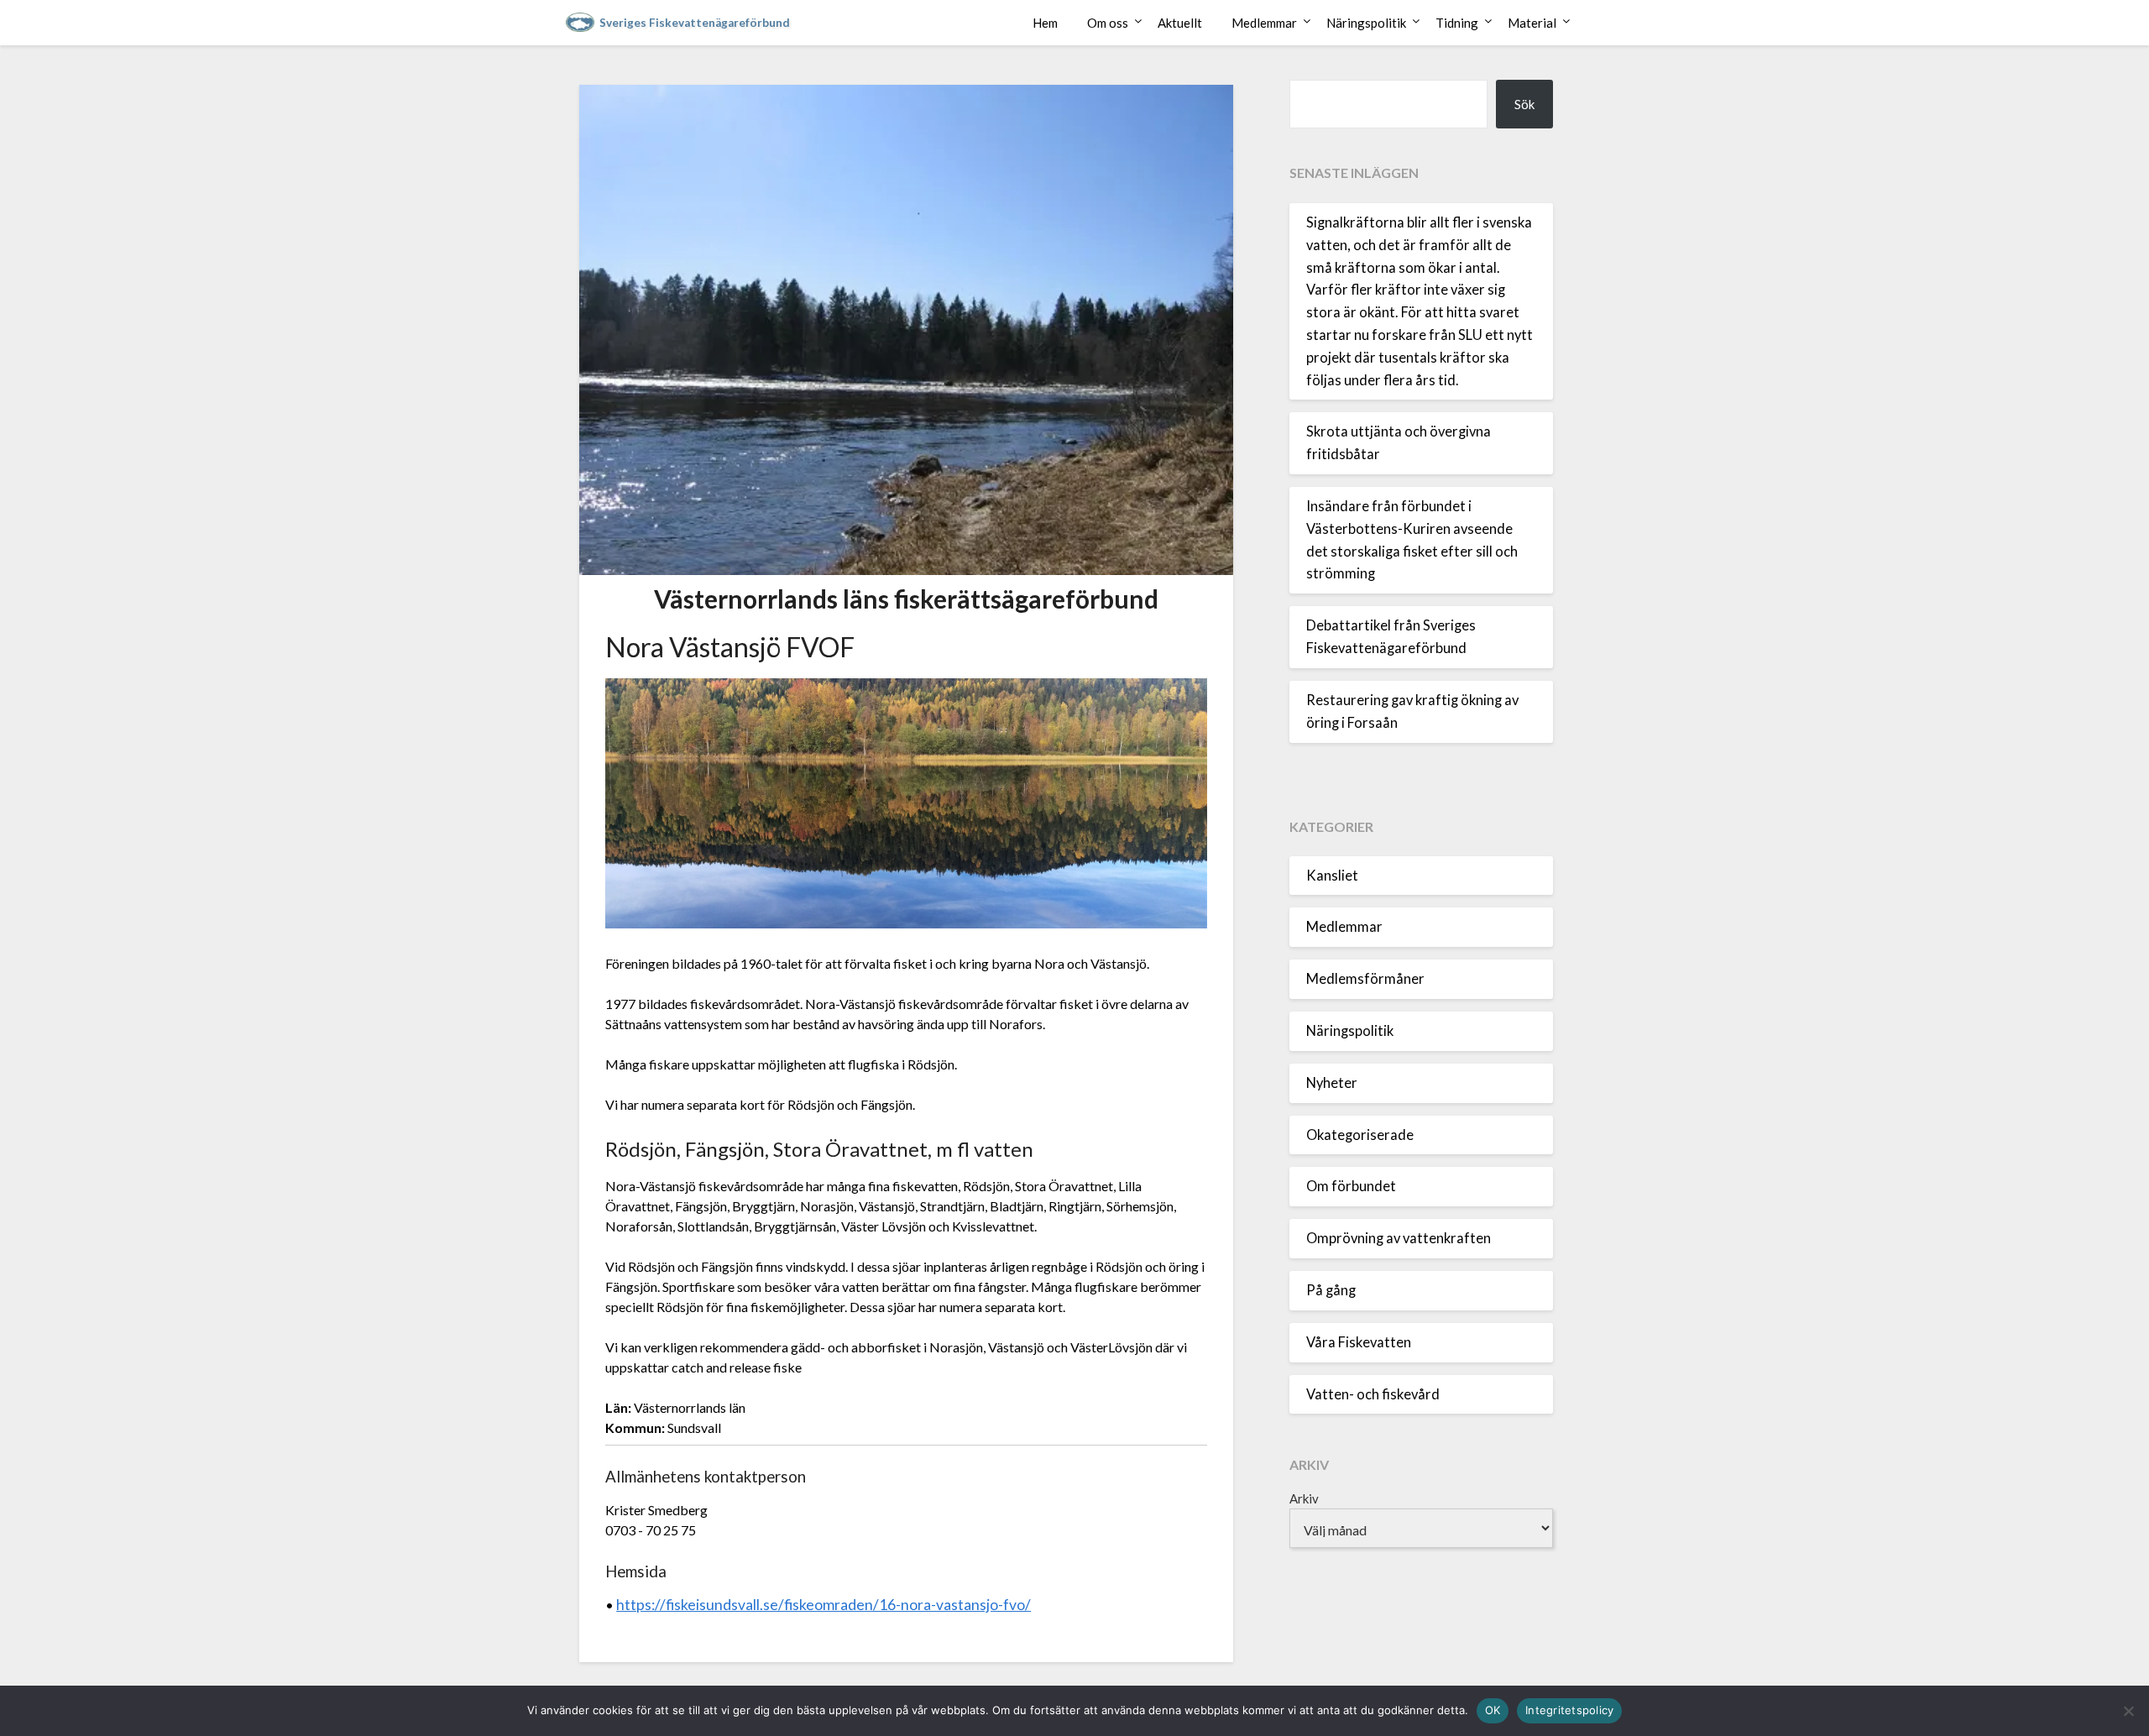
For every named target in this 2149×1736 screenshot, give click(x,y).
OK (1493, 1710)
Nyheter (1332, 1083)
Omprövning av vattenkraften (1399, 1238)
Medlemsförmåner (1365, 979)
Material (1532, 23)
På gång (1331, 1290)
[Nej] (2128, 1711)
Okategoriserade (1360, 1135)
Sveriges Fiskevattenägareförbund (695, 23)
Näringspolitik (1366, 23)
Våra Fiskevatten (1359, 1342)
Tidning (1457, 23)
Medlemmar (1264, 23)
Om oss (1108, 23)
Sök (1524, 104)
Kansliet (1332, 876)
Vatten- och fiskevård (1373, 1394)
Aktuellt (1180, 23)
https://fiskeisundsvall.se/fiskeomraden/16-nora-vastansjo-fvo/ (824, 1605)
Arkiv (1304, 1498)
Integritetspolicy (1569, 1710)
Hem (1045, 23)
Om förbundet (1351, 1186)
